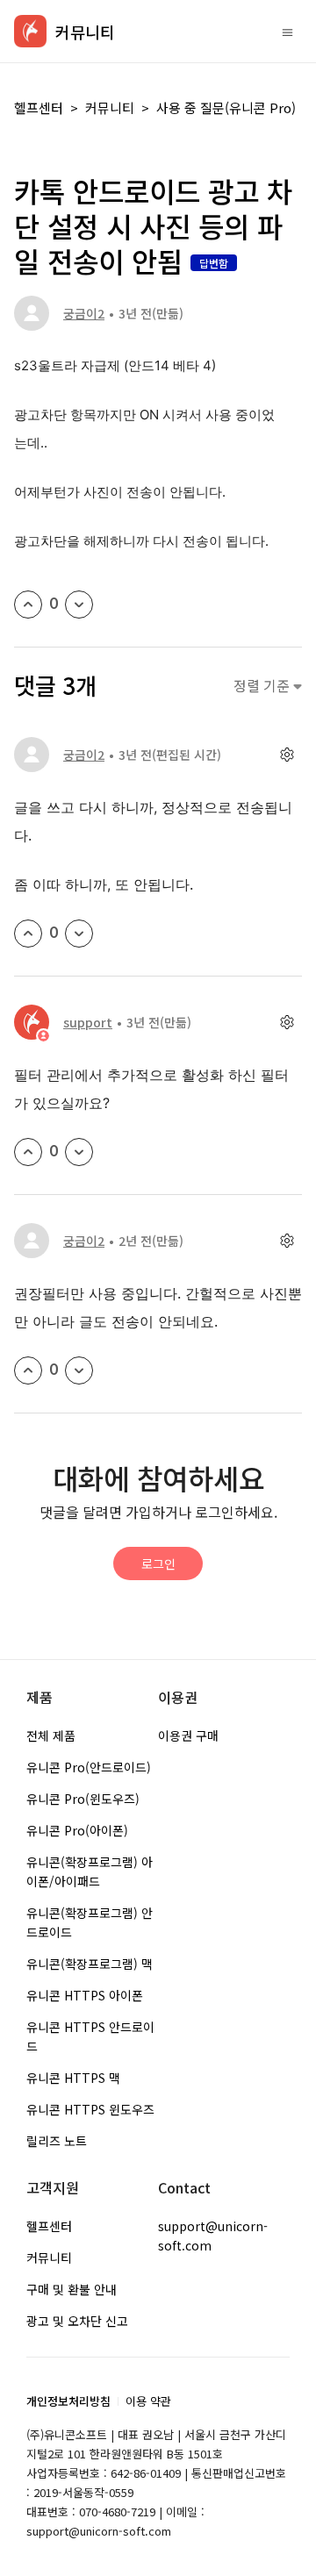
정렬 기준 (263, 686)
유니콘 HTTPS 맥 (73, 2078)
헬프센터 (39, 107)
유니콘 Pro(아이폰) (77, 1830)
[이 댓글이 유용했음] (28, 934)
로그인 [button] (158, 1563)
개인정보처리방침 (68, 2401)
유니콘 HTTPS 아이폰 (85, 1995)
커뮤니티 (110, 107)
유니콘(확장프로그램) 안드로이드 (90, 1922)
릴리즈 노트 (57, 2141)
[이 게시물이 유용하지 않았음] (79, 605)
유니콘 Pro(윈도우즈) (83, 1799)
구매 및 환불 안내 (72, 2289)
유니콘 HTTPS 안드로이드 (90, 2036)
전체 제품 (51, 1735)
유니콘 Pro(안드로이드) (89, 1767)
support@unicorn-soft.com (213, 2236)
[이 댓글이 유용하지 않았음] (79, 934)
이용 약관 (148, 2401)
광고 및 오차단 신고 (77, 2321)
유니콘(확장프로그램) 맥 (90, 1964)
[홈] (30, 31)
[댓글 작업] (287, 755)
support (88, 1022)
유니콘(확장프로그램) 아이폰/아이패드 (90, 1871)
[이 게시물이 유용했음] (28, 605)
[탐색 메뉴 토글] (287, 32)
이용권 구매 (188, 1735)
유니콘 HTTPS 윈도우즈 (90, 2109)
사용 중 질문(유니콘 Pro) (226, 107)
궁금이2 (84, 313)
